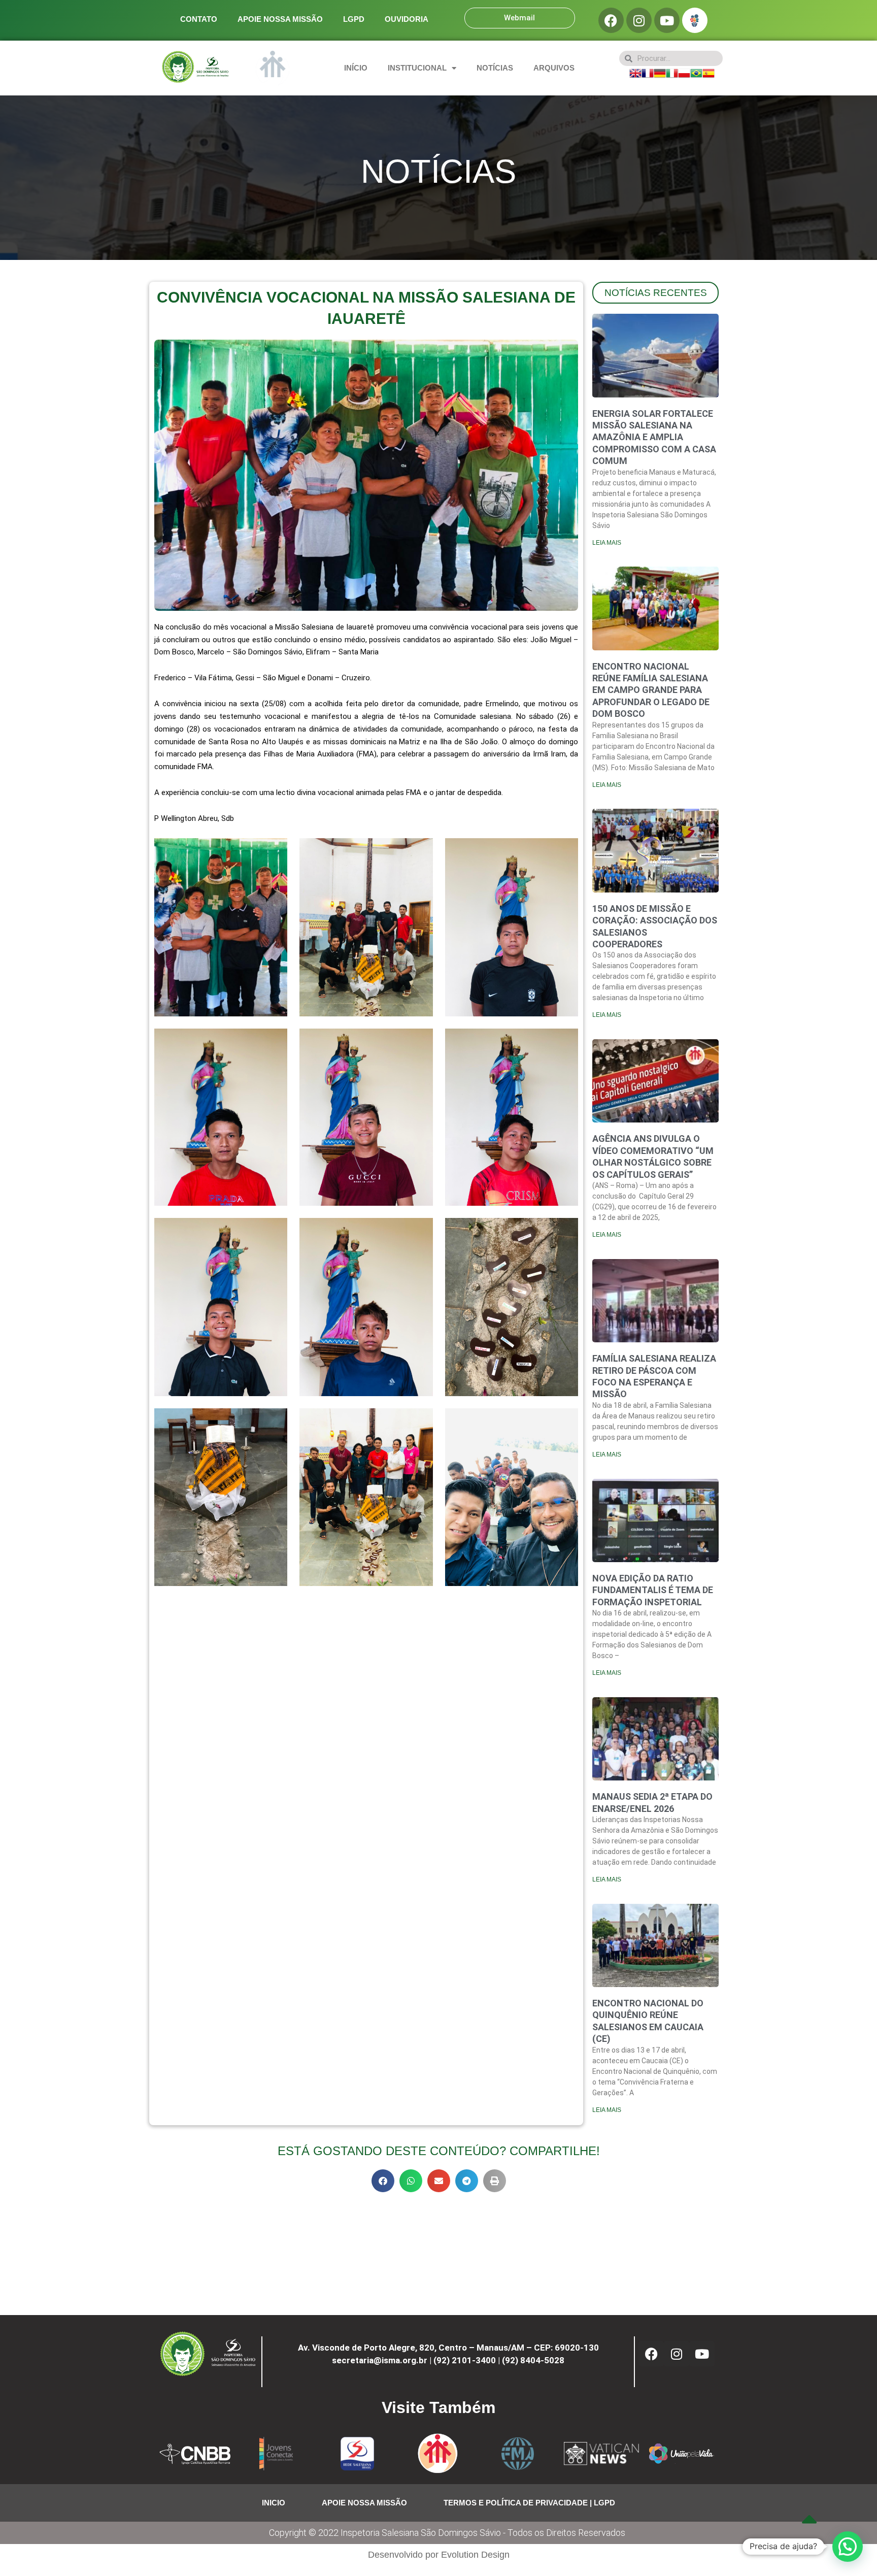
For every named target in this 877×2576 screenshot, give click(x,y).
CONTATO (199, 19)
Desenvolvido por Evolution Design (439, 2555)
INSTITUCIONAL (417, 68)
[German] (660, 72)
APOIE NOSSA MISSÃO (280, 19)
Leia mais (607, 543)
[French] (648, 72)
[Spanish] (709, 72)
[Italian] (672, 72)
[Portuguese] (696, 72)
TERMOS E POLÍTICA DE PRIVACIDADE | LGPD (529, 2503)
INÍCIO (356, 68)
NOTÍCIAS (495, 68)
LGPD (354, 19)
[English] (635, 72)
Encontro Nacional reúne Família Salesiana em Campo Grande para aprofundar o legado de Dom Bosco (651, 690)
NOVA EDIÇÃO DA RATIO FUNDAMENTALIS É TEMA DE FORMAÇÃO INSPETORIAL (653, 1590)
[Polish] (684, 72)
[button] (383, 2181)
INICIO (274, 2503)
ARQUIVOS (554, 68)
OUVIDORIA (407, 19)
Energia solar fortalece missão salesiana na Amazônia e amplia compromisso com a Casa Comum (654, 437)
